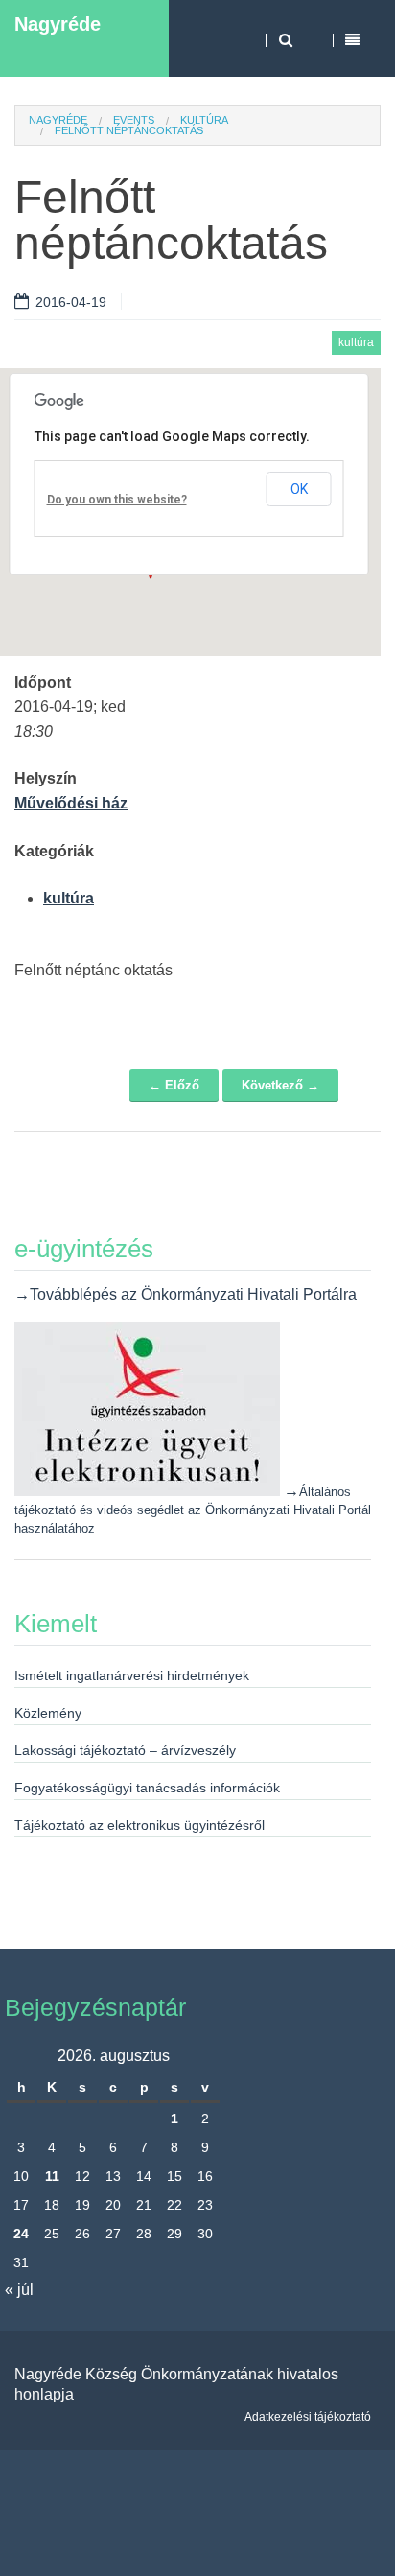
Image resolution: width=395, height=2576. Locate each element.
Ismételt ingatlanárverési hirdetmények (132, 1675)
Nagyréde (58, 24)
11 (52, 2176)
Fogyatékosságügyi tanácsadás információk (147, 1788)
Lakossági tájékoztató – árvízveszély (125, 1750)
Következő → (280, 1085)
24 (21, 2234)
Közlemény (48, 1713)
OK (299, 489)
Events (134, 120)
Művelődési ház (71, 803)
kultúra (204, 120)
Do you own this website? (117, 500)
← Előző (174, 1085)
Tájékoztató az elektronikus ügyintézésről (139, 1825)
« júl (19, 2290)
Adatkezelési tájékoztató (308, 2417)
